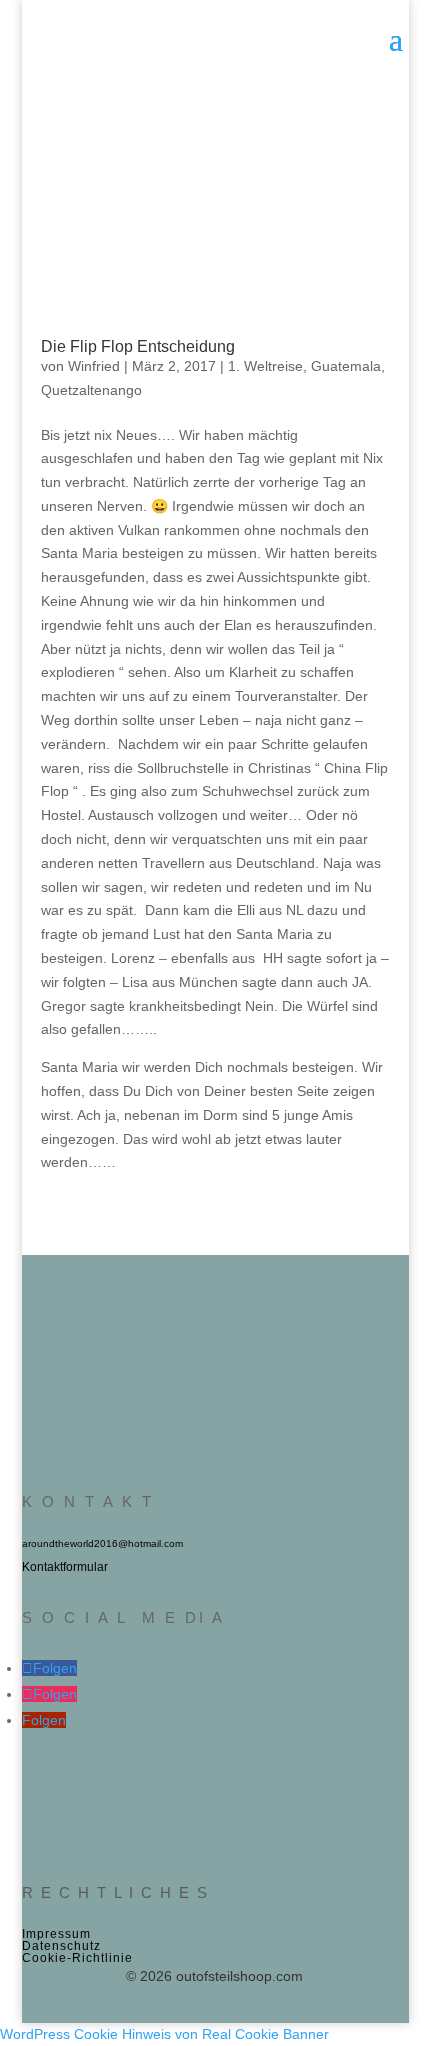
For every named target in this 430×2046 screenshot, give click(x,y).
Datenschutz (61, 1946)
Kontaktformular (65, 1567)
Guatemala (346, 366)
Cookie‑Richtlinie (77, 1958)
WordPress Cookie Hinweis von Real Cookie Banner (164, 2034)
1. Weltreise (265, 366)
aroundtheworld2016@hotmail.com (102, 1543)
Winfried (94, 366)
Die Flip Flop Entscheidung (138, 346)
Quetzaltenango (91, 390)
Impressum (56, 1934)
